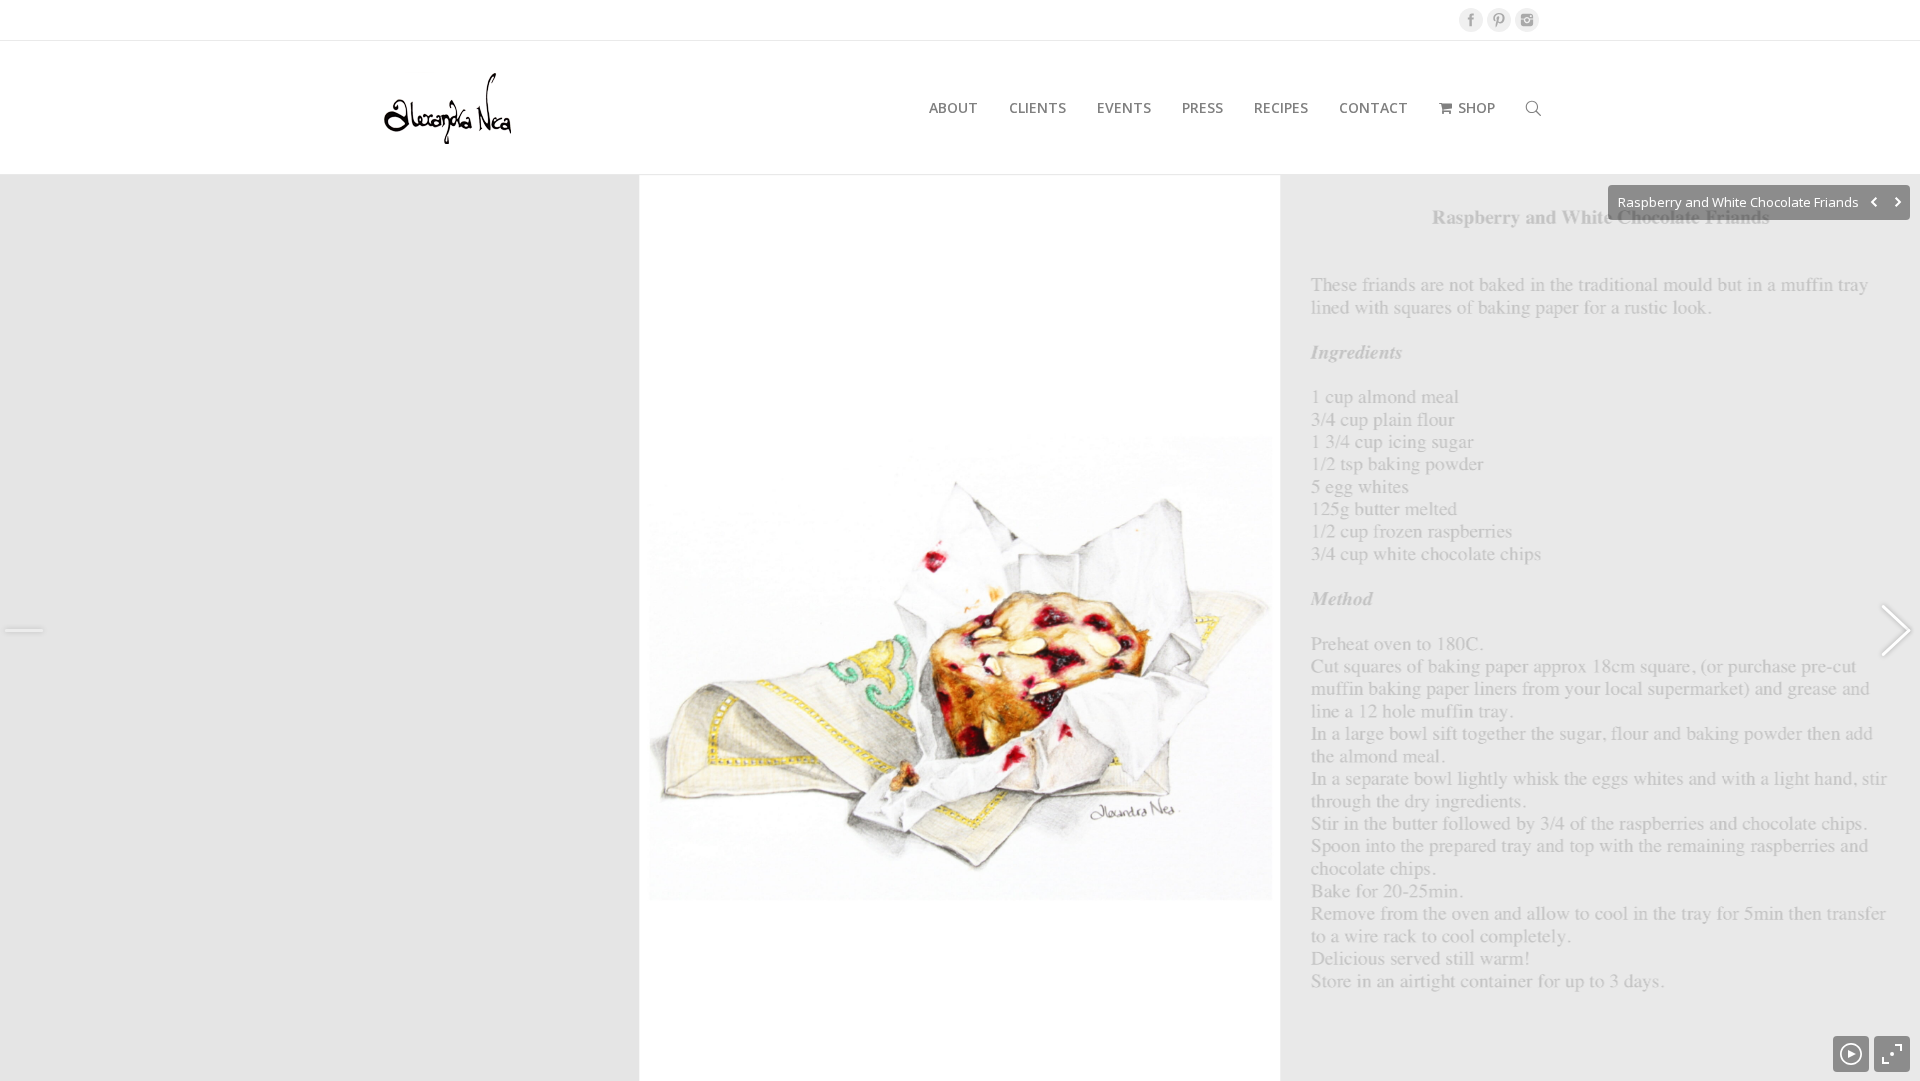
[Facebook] (1471, 20)
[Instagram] (1527, 20)
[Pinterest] (1499, 20)
